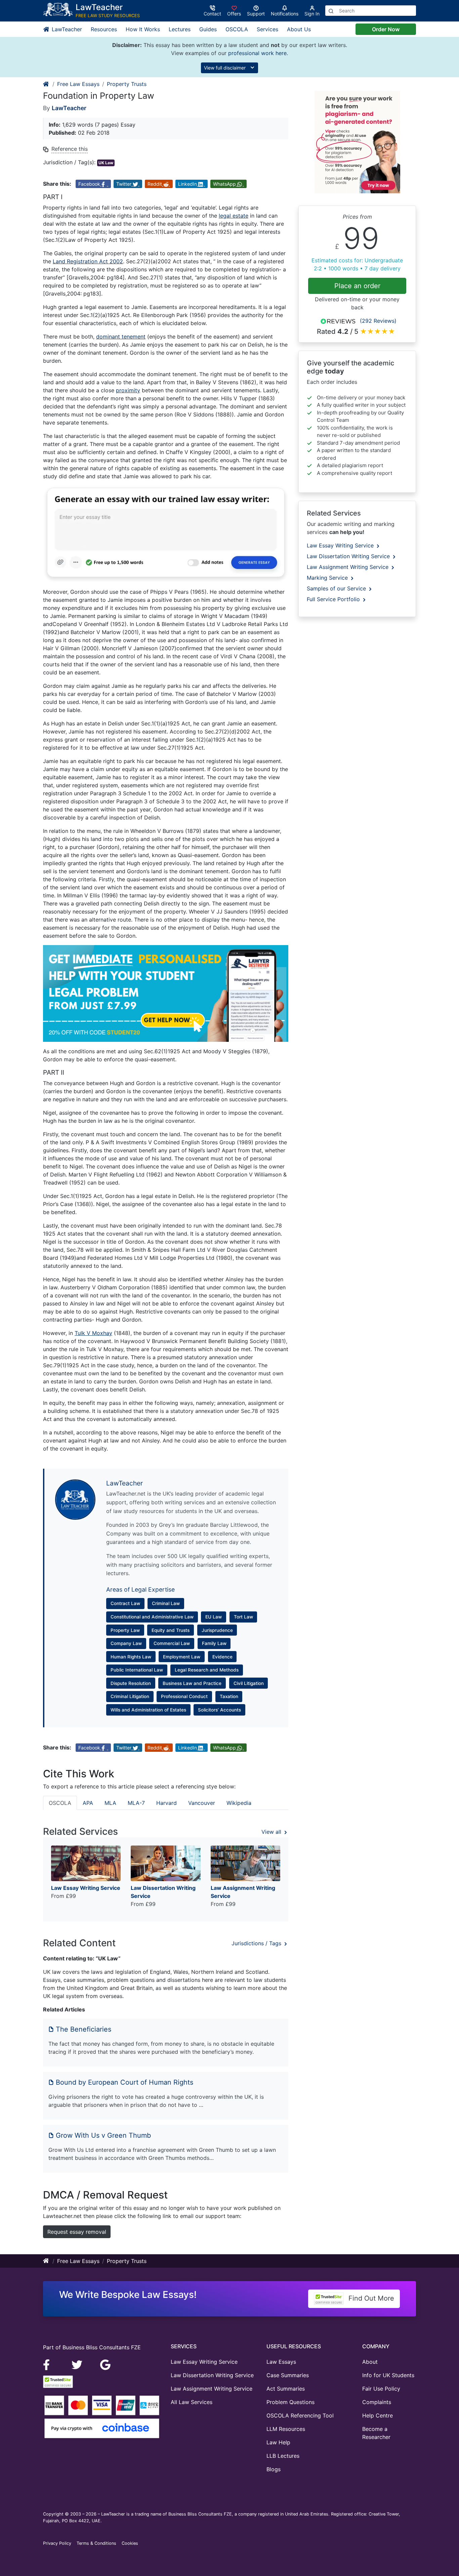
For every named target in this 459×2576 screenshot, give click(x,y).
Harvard (166, 1803)
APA (88, 1803)
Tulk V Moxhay (93, 1333)
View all (272, 1832)
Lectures (180, 29)
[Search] (331, 11)
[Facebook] (49, 2364)
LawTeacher (66, 29)
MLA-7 (136, 1803)
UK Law (106, 163)
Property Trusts (127, 84)
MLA (110, 1803)
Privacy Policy (57, 2543)
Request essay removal (77, 2232)
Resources (104, 29)
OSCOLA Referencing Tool (300, 2415)
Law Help (278, 2442)
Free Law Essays (78, 84)
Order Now (386, 29)
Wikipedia (239, 1803)
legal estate (234, 216)
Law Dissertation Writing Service (349, 556)
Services (267, 29)
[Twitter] (78, 2364)
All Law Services (192, 2402)
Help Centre (378, 2415)
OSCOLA (237, 29)
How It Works (143, 29)
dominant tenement (121, 337)
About (370, 2362)
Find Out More (370, 2298)
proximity (128, 390)
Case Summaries (288, 2375)
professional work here (257, 53)
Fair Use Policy (381, 2389)
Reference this (70, 149)
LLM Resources (286, 2429)
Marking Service (328, 578)
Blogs (274, 2469)
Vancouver (202, 1803)
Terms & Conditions (96, 2543)
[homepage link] (46, 84)
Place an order (357, 286)
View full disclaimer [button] (225, 68)
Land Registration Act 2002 (88, 261)
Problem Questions (290, 2402)
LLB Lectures (283, 2456)
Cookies (130, 2543)
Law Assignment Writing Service (348, 567)
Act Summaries (286, 2389)
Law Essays (281, 2362)
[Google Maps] (106, 2364)
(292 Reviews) (378, 321)
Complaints (377, 2402)
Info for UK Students (388, 2375)
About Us (299, 29)
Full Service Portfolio (334, 599)
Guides (208, 29)
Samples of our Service (337, 588)
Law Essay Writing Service (341, 545)
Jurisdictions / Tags (257, 1943)
